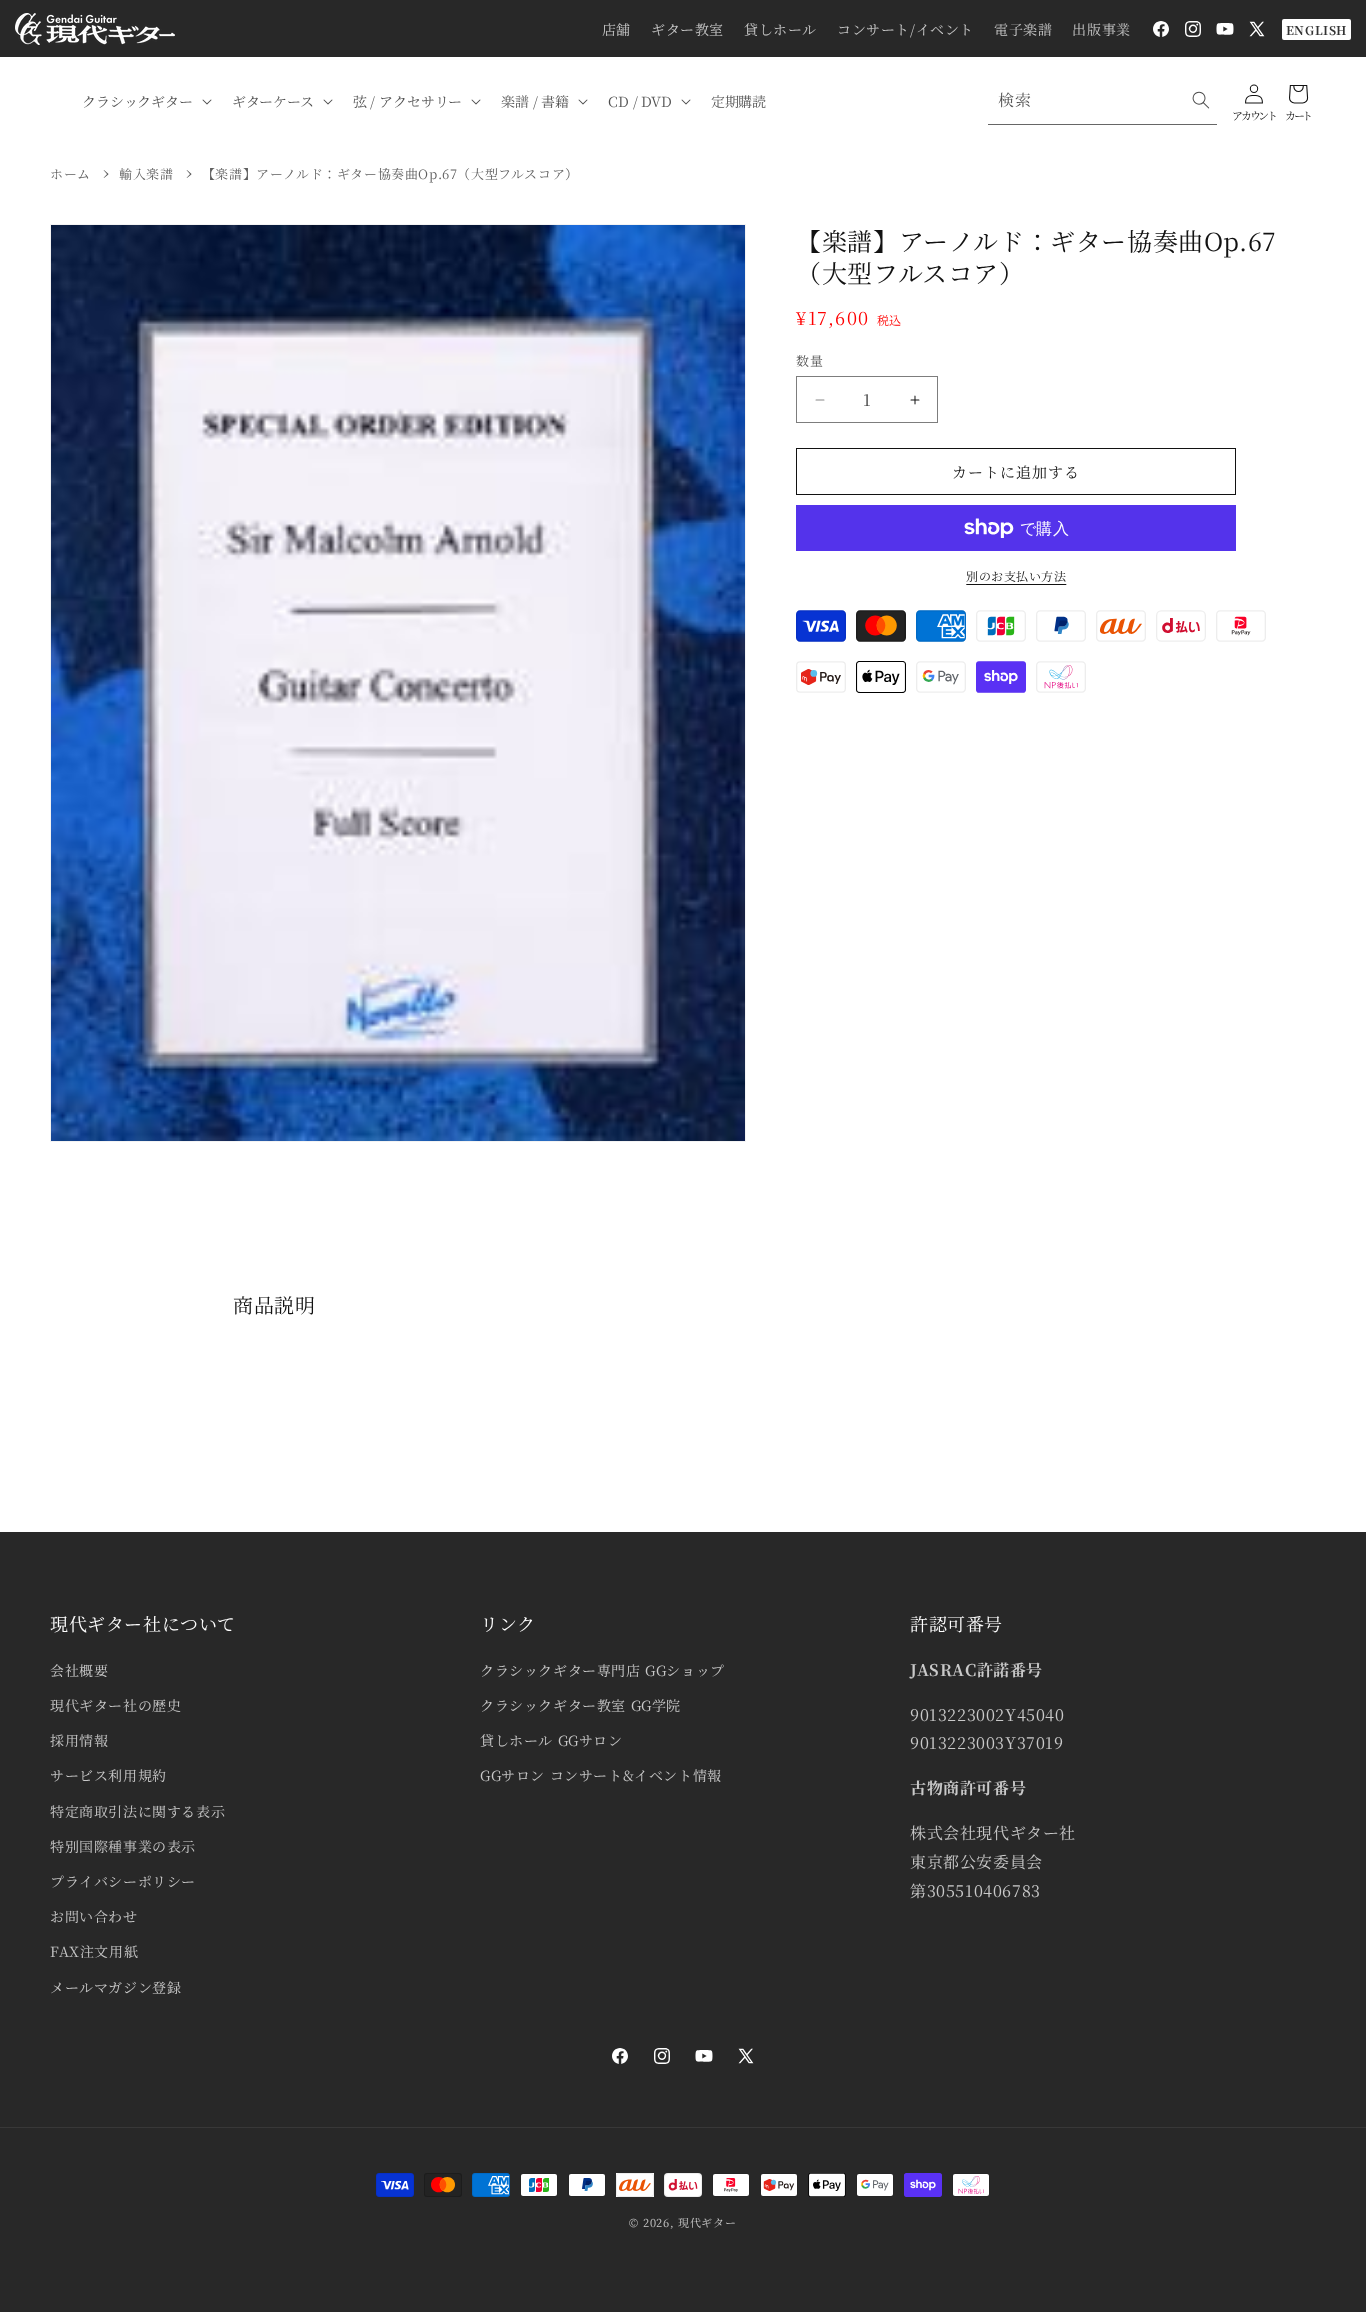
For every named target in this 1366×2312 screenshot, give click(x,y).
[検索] (1201, 100)
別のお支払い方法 (1016, 575)
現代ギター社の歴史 (115, 1705)
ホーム (70, 173)
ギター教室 (687, 29)
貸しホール (780, 29)
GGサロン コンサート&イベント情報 (601, 1775)
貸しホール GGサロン (551, 1740)
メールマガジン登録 (115, 1987)
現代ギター (707, 2222)
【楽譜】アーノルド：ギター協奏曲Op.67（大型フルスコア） (390, 173)
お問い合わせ (94, 1916)
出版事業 (1101, 29)
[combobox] (1102, 100)
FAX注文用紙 (94, 1951)
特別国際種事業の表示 (123, 1846)
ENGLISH (1316, 29)
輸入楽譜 (146, 173)
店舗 (616, 29)
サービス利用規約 (108, 1775)
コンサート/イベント (905, 29)
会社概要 (79, 1670)
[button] (145, 101)
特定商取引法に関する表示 (137, 1811)
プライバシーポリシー (123, 1881)
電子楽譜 (1023, 29)
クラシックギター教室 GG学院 (580, 1705)
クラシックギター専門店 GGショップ (602, 1670)
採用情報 (79, 1740)
